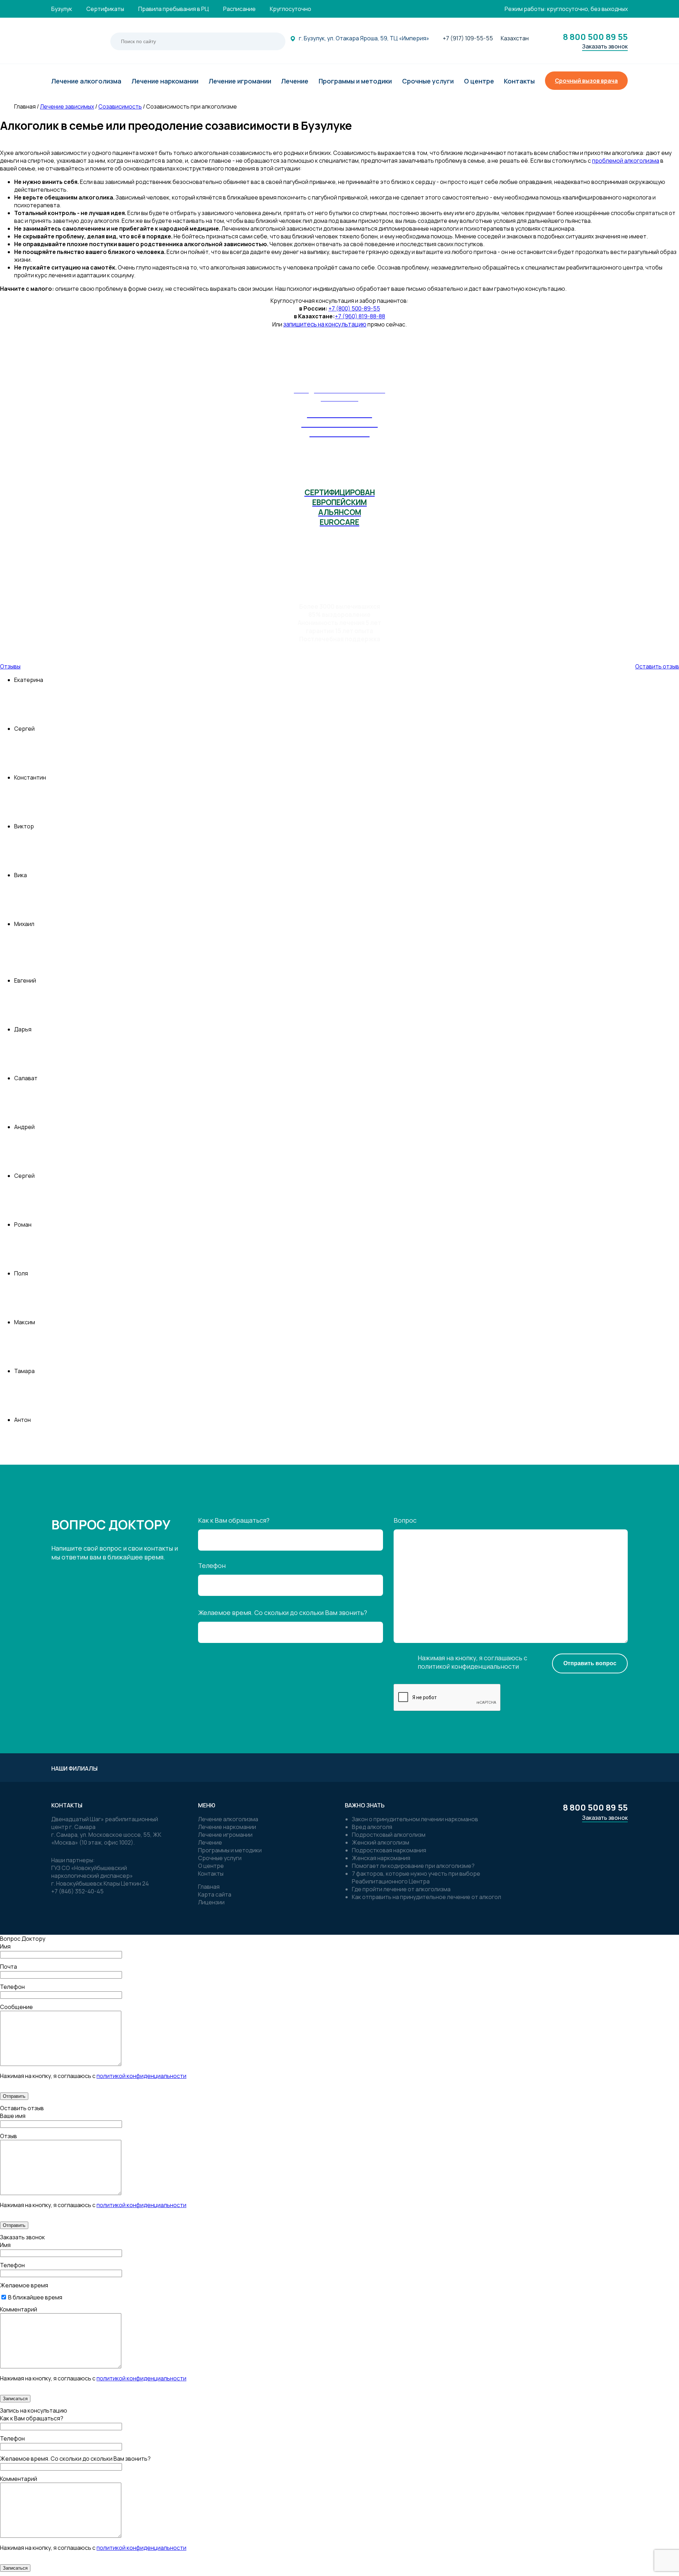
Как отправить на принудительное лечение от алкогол (426, 1897)
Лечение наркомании (227, 1827)
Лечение (210, 1842)
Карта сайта (215, 1894)
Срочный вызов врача (586, 81)
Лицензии (211, 1902)
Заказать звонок (605, 46)
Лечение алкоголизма (228, 1819)
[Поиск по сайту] (269, 41)
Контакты (211, 1874)
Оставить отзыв (657, 666)
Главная (209, 1887)
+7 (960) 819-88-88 (360, 316)
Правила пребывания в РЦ (174, 9)
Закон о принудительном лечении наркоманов (415, 1819)
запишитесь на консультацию (325, 324)
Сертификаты (105, 9)
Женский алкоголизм (381, 1842)
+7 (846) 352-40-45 (77, 1891)
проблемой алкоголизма (626, 161)
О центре (211, 1866)
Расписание (239, 9)
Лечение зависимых (67, 106)
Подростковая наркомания (389, 1850)
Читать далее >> (647, 1453)
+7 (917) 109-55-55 (468, 38)
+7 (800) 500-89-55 (354, 308)
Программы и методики (230, 1850)
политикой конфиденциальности (468, 1666)
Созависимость (120, 106)
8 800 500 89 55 (595, 37)
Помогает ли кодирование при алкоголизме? (413, 1866)
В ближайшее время (35, 2297)
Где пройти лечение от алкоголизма (401, 1889)
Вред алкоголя (372, 1827)
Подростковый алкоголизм (389, 1835)
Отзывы (10, 666)
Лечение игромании (225, 1835)
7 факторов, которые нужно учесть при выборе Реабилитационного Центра (416, 1877)
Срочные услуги (220, 1858)
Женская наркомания (381, 1858)
